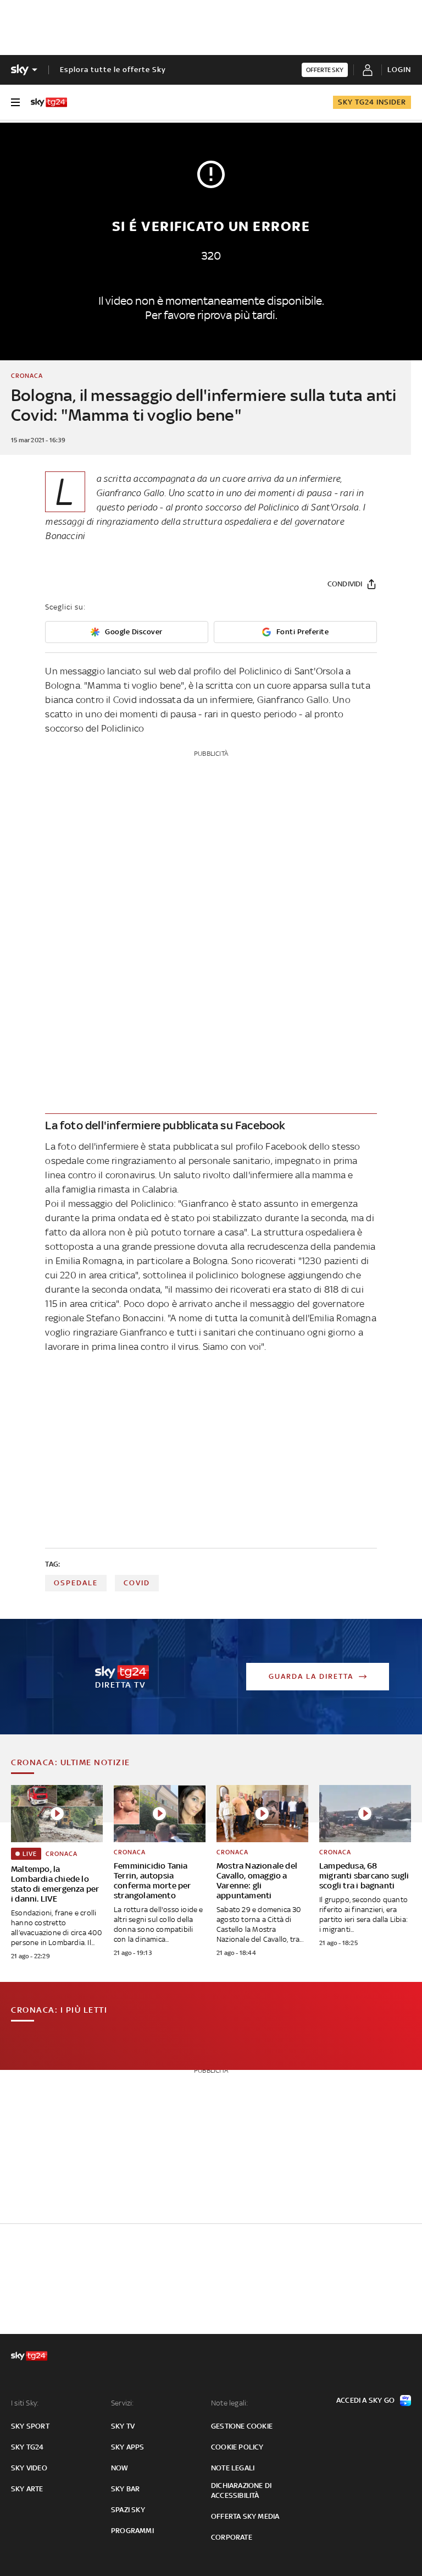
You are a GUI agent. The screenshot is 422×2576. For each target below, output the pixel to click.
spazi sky (128, 2510)
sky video (29, 2468)
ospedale (76, 1583)
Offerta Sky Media (245, 2516)
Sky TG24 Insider (372, 102)
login (399, 70)
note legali (233, 2468)
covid (137, 1583)
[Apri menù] (15, 102)
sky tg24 (27, 2447)
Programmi (132, 2531)
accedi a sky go (365, 2400)
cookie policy (237, 2447)
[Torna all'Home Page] (49, 102)
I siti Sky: (25, 2403)
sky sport (30, 2426)
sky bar (125, 2489)
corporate (232, 2537)
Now (120, 2468)
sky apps (128, 2447)
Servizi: (123, 2403)
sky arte (27, 2489)
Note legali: (229, 2403)
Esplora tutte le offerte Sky (113, 70)
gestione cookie (242, 2426)
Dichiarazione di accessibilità (241, 2490)
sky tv (123, 2426)
